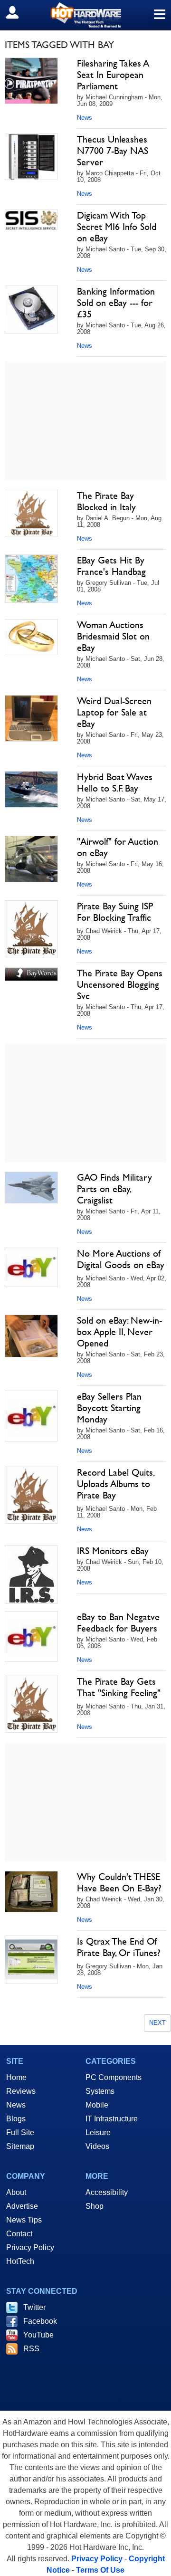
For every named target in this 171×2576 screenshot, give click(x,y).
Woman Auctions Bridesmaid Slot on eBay (113, 636)
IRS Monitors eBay (113, 1551)
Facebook (40, 2321)
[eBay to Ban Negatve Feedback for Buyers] (31, 1636)
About (16, 2192)
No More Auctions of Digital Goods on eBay (121, 1259)
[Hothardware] (85, 15)
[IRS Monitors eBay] (31, 1574)
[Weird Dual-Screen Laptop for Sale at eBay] (31, 718)
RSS (31, 2349)
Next (157, 2023)
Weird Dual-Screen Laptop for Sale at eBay (114, 712)
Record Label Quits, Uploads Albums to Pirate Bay (115, 1484)
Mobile (97, 2105)
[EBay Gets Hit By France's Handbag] (31, 579)
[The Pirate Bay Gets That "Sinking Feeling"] (31, 1704)
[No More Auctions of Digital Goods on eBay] (31, 1267)
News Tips (24, 2220)
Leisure (98, 2132)
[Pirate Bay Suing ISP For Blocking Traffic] (31, 929)
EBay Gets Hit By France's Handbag (111, 566)
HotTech (20, 2261)
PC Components (114, 2077)
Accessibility (107, 2192)
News (85, 118)
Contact (19, 2234)
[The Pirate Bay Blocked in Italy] (31, 513)
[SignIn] (18, 12)
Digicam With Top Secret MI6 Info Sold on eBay (117, 227)
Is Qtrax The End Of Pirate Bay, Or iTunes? (119, 1947)
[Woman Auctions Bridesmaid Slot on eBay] (31, 637)
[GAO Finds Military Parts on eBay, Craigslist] (31, 1188)
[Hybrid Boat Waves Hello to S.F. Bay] (31, 789)
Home (16, 2077)
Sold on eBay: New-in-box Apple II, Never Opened (119, 1332)
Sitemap (20, 2146)
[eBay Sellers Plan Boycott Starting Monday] (31, 1416)
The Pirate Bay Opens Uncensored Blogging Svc (120, 984)
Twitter (34, 2307)
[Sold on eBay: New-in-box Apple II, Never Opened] (31, 1336)
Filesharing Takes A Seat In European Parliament (113, 75)
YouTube (38, 2335)
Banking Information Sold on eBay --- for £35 (116, 303)
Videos (97, 2146)
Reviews (21, 2091)
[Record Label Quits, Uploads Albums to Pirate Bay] (31, 1495)
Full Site (20, 2132)
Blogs (16, 2119)
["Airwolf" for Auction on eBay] (31, 859)
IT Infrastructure (112, 2119)
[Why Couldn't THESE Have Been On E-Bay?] (31, 1892)
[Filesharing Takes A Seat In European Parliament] (31, 81)
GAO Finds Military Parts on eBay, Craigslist (114, 1189)
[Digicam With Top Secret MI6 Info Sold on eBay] (31, 220)
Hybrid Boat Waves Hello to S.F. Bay (115, 782)
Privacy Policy (30, 2247)
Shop (95, 2206)
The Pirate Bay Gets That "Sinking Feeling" (119, 1687)
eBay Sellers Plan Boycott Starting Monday (109, 1408)
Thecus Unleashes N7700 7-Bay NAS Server (113, 151)
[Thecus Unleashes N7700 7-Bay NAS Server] (31, 157)
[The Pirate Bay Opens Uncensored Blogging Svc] (31, 974)
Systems (100, 2091)
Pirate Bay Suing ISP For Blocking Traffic (115, 912)
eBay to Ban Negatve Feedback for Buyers (118, 1622)
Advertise (22, 2206)
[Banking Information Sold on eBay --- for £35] (31, 310)
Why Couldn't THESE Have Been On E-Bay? (119, 1882)
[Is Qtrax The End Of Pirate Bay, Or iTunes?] (31, 1960)
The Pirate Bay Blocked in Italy (106, 501)
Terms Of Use (100, 2570)
